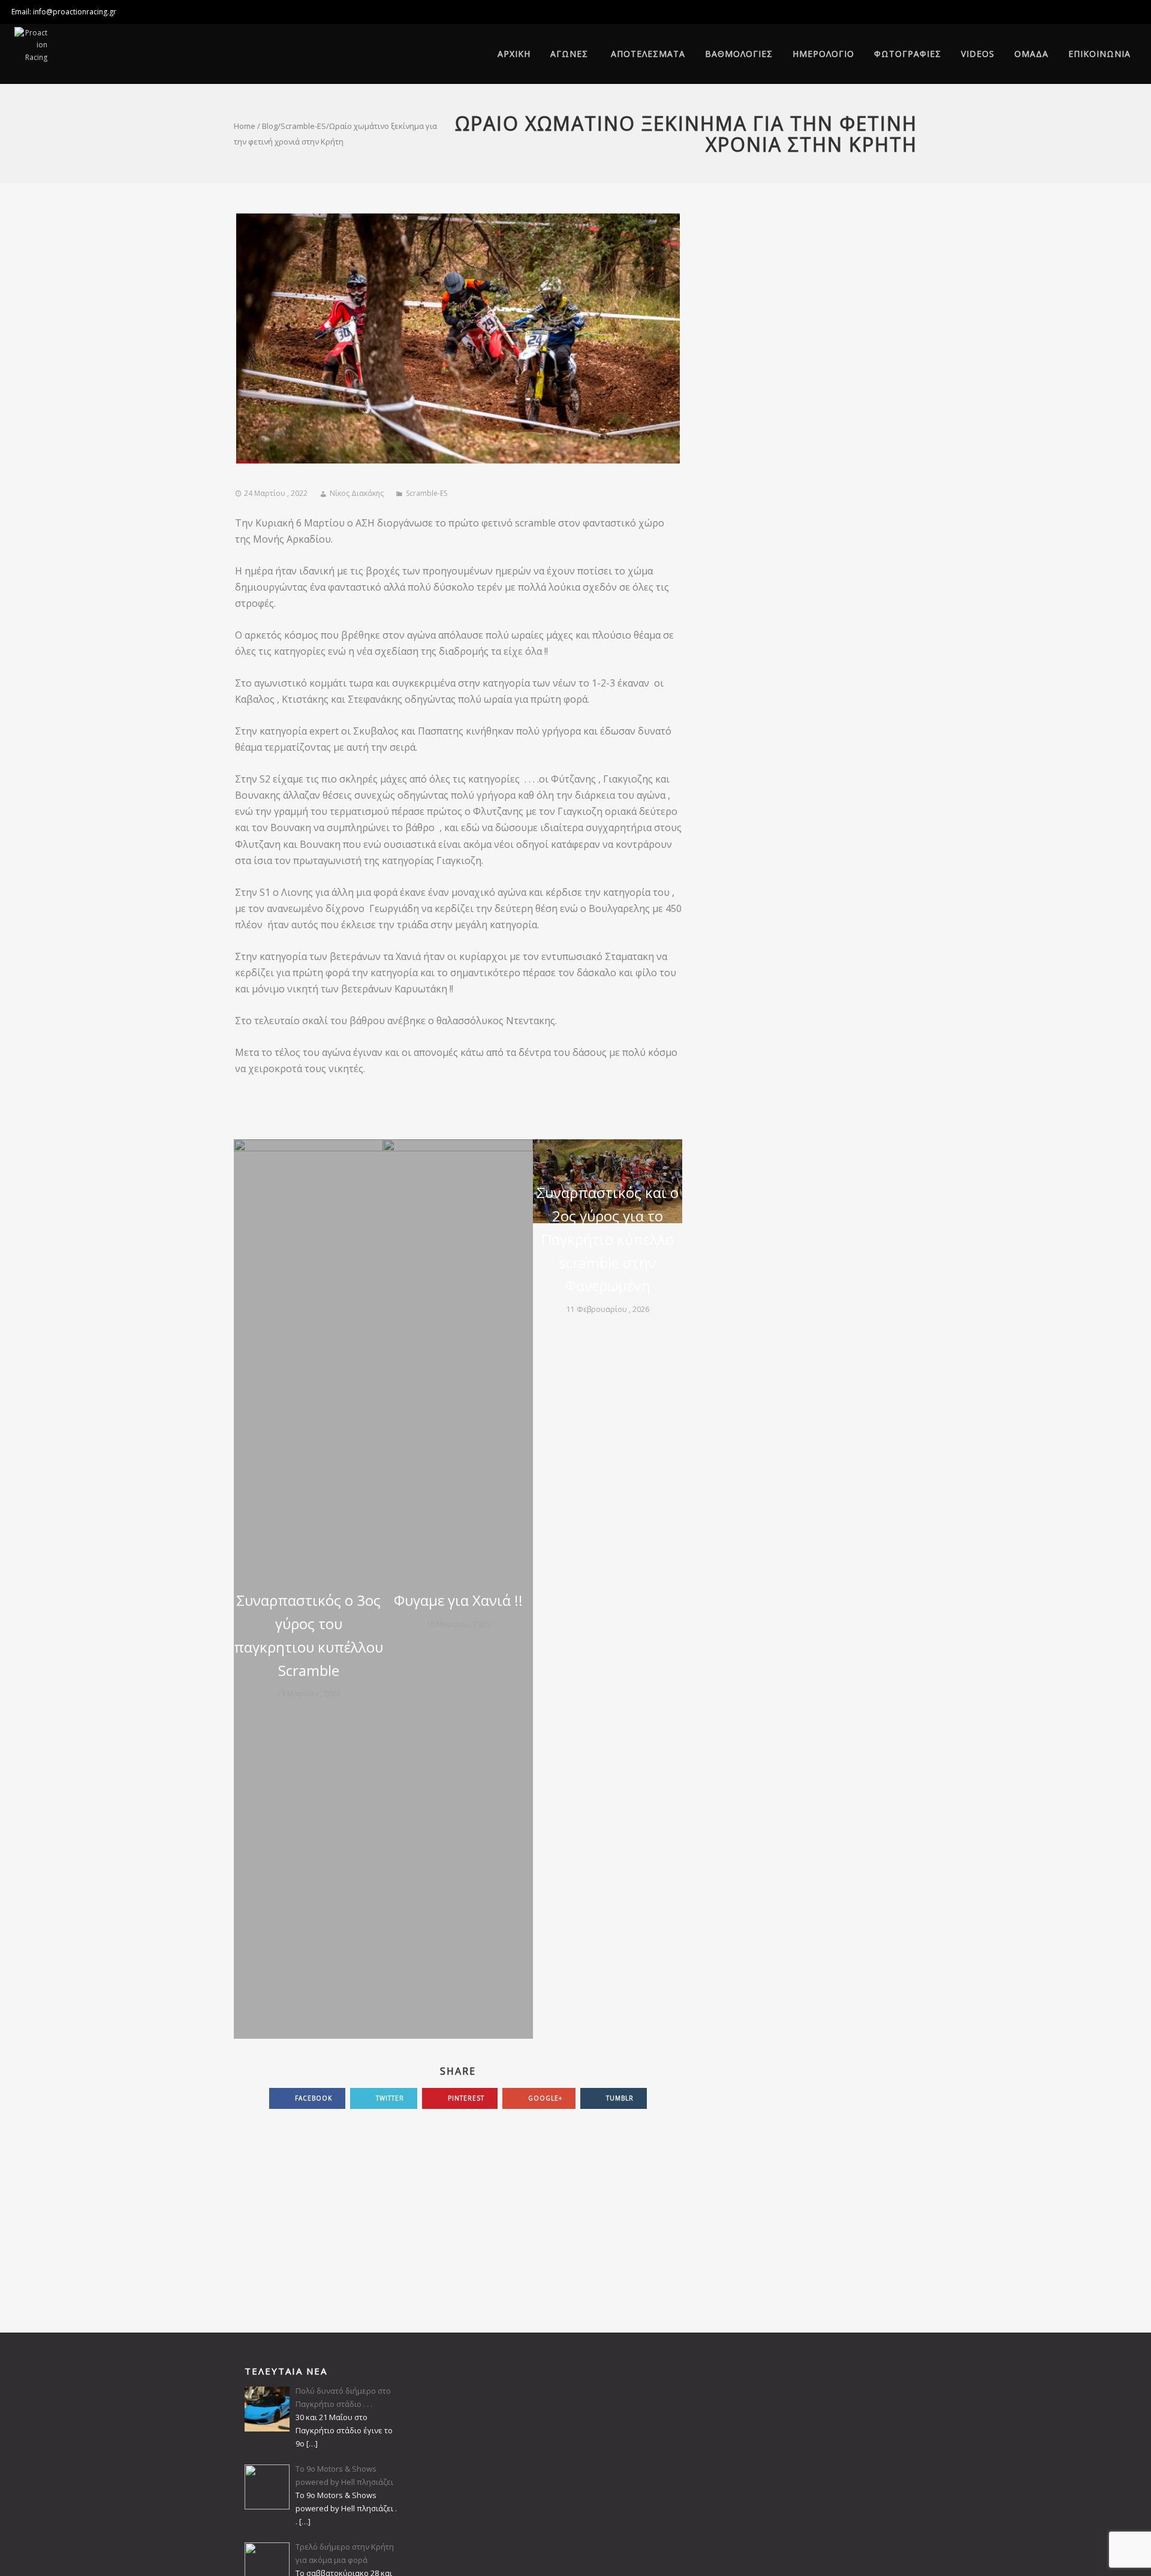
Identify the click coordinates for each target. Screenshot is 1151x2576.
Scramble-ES (303, 126)
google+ (544, 2098)
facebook (312, 2098)
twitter (389, 2098)
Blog (270, 126)
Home (245, 126)
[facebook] (1127, 12)
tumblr (619, 2098)
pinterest (465, 2098)
